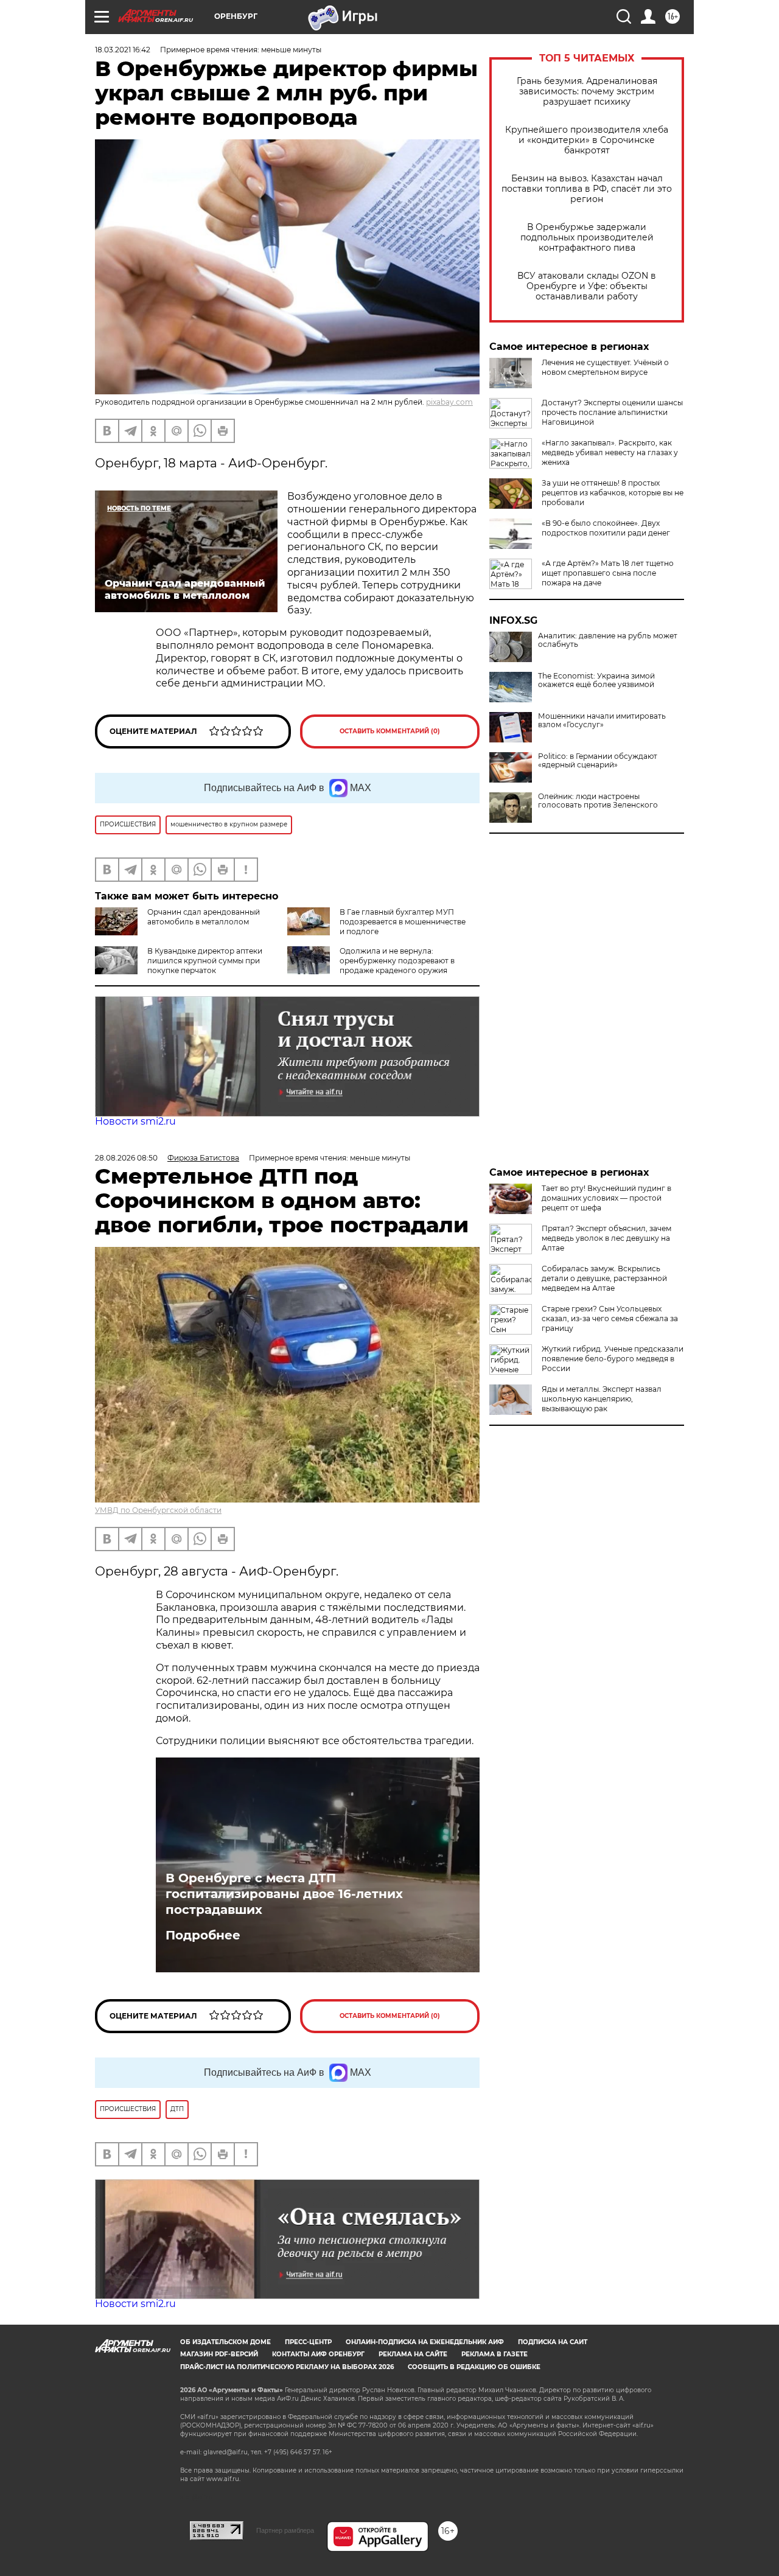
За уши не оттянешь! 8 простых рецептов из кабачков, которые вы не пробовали (613, 493)
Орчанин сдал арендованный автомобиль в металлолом (204, 917)
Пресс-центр (308, 2342)
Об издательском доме (225, 2342)
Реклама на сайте (413, 2354)
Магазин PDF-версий (219, 2354)
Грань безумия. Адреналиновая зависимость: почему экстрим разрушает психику (587, 92)
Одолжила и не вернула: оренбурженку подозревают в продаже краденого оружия (397, 961)
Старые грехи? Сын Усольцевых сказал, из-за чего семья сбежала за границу (610, 1318)
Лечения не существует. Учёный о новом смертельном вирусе (605, 367)
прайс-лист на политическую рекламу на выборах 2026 (287, 2367)
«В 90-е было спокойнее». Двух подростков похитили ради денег (606, 528)
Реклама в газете (494, 2354)
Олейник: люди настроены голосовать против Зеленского (598, 801)
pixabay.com (449, 402)
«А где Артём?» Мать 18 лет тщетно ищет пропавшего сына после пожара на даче (608, 573)
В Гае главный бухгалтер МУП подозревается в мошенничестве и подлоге (403, 922)
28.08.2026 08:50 (126, 1158)
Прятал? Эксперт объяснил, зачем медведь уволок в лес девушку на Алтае (606, 1238)
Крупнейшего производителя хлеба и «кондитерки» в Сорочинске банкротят (587, 140)
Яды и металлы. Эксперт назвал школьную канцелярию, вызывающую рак (602, 1399)
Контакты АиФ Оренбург (318, 2354)
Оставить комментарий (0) (390, 731)
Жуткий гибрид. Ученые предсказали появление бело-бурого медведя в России (613, 1359)
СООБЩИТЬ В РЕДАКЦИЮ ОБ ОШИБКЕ (474, 2367)
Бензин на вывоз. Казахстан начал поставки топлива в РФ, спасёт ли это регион (587, 189)
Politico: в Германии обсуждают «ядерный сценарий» (598, 761)
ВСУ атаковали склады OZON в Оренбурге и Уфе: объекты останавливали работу (587, 286)
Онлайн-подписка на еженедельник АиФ (425, 2342)
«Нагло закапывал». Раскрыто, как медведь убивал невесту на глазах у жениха (610, 452)
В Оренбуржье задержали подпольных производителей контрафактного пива (587, 238)
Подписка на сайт (553, 2342)
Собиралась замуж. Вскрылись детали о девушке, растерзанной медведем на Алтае (604, 1278)
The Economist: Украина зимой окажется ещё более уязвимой (596, 680)
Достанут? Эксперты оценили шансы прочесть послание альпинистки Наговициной (612, 412)
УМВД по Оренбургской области (158, 1510)
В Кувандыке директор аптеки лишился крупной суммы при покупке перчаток (205, 961)
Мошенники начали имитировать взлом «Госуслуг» (602, 721)
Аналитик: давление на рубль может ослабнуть (608, 640)
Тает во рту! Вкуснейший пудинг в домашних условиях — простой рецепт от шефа (606, 1198)
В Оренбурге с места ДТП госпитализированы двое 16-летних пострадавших (284, 1894)
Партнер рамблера (285, 2530)
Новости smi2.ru (135, 1121)
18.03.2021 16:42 (123, 50)
